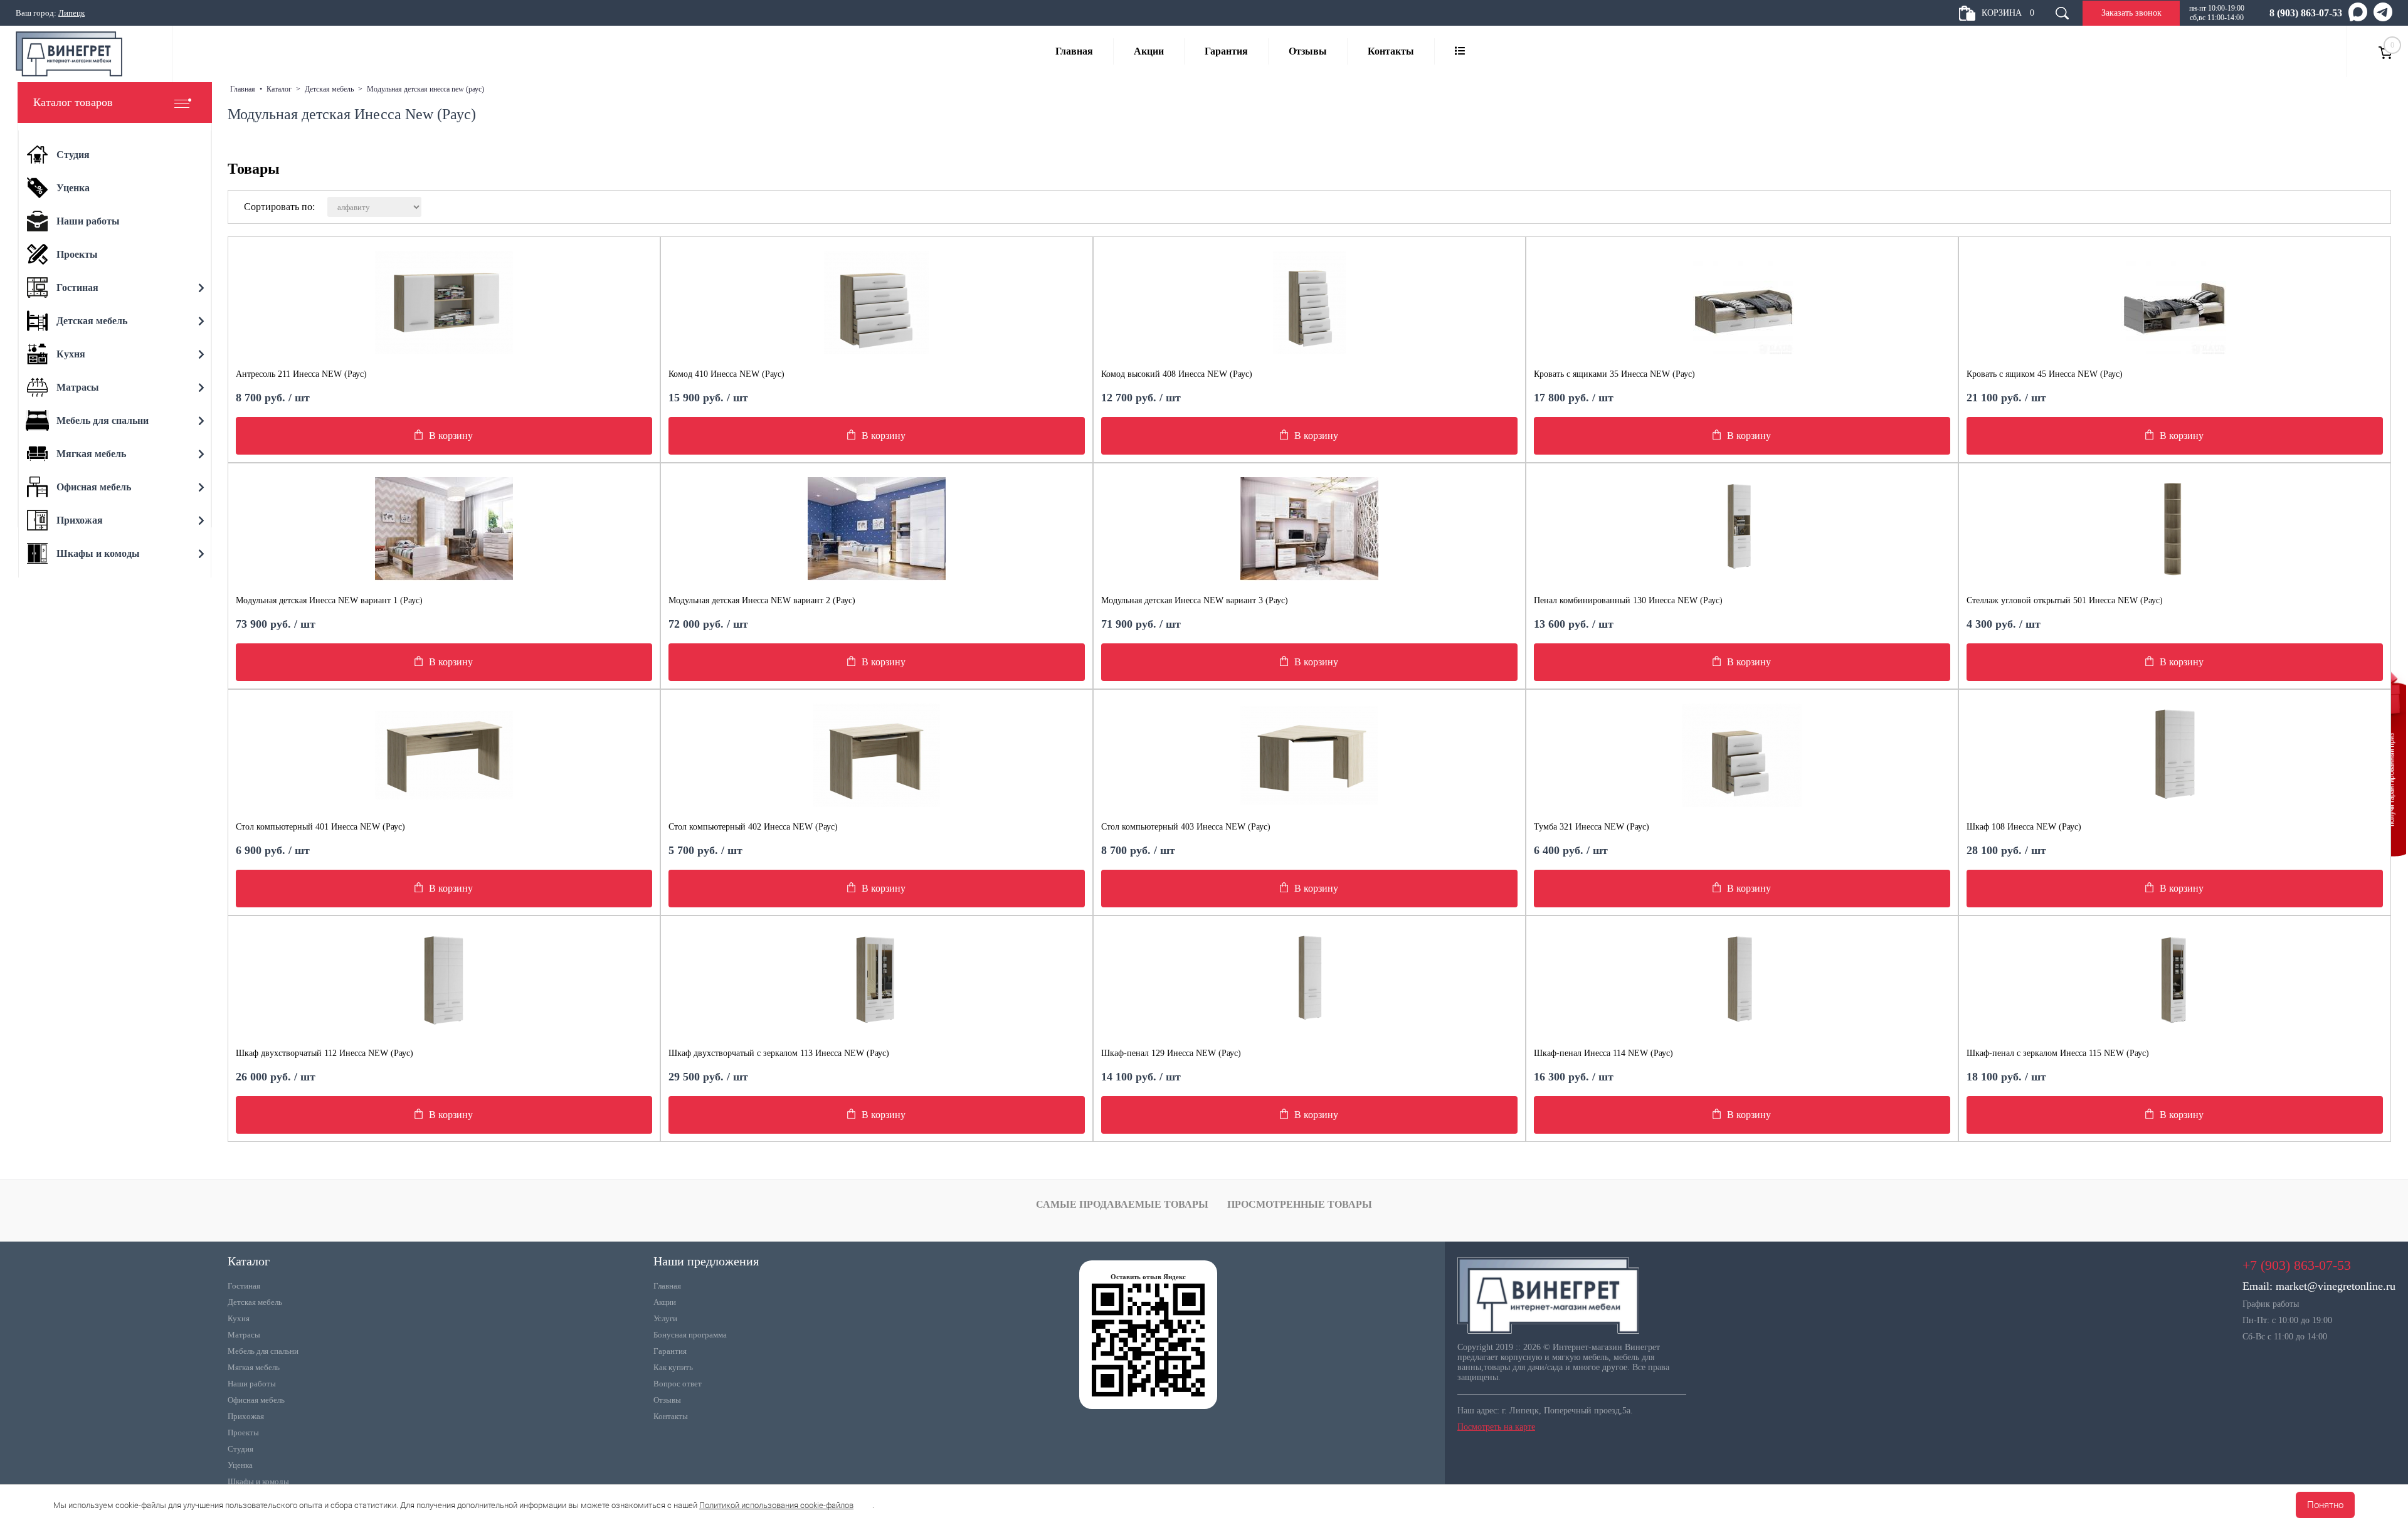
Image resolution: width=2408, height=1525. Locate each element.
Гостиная (244, 1286)
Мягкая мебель (254, 1367)
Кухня (239, 1318)
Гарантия (1226, 51)
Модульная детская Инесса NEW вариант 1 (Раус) (329, 600)
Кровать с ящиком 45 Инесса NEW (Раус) (2045, 374)
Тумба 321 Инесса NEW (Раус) (1592, 827)
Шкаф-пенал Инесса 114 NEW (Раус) (1603, 1053)
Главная (1074, 51)
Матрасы (244, 1335)
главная (243, 89)
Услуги (665, 1318)
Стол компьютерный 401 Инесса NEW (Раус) (320, 827)
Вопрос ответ (678, 1384)
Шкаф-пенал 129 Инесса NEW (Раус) (1171, 1053)
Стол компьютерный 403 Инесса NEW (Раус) (1186, 827)
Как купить (673, 1367)
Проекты (243, 1433)
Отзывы (1308, 51)
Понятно (2325, 1505)
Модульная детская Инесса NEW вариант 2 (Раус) (762, 600)
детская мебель (329, 89)
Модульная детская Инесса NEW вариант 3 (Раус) (1195, 600)
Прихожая (246, 1416)
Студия (240, 1449)
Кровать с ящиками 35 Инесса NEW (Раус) (1614, 374)
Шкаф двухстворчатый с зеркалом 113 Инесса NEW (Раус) (779, 1053)
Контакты (1391, 51)
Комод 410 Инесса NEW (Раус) (726, 374)
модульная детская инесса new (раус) (425, 89)
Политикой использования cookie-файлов (776, 1505)
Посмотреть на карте (1496, 1427)
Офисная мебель (256, 1400)
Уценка (240, 1465)
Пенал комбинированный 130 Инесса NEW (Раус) (1628, 600)
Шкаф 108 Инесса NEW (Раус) (2024, 827)
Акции (1149, 51)
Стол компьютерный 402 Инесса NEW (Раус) (753, 827)
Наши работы (252, 1384)
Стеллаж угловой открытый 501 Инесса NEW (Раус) (2065, 600)
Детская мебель (255, 1302)
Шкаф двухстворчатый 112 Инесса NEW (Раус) (325, 1053)
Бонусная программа (690, 1335)
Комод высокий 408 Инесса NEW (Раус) (1177, 374)
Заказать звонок (2131, 13)
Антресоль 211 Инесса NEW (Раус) (301, 374)
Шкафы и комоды (258, 1481)
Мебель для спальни (263, 1351)
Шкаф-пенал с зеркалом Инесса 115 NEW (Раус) (2058, 1053)
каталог (279, 89)
